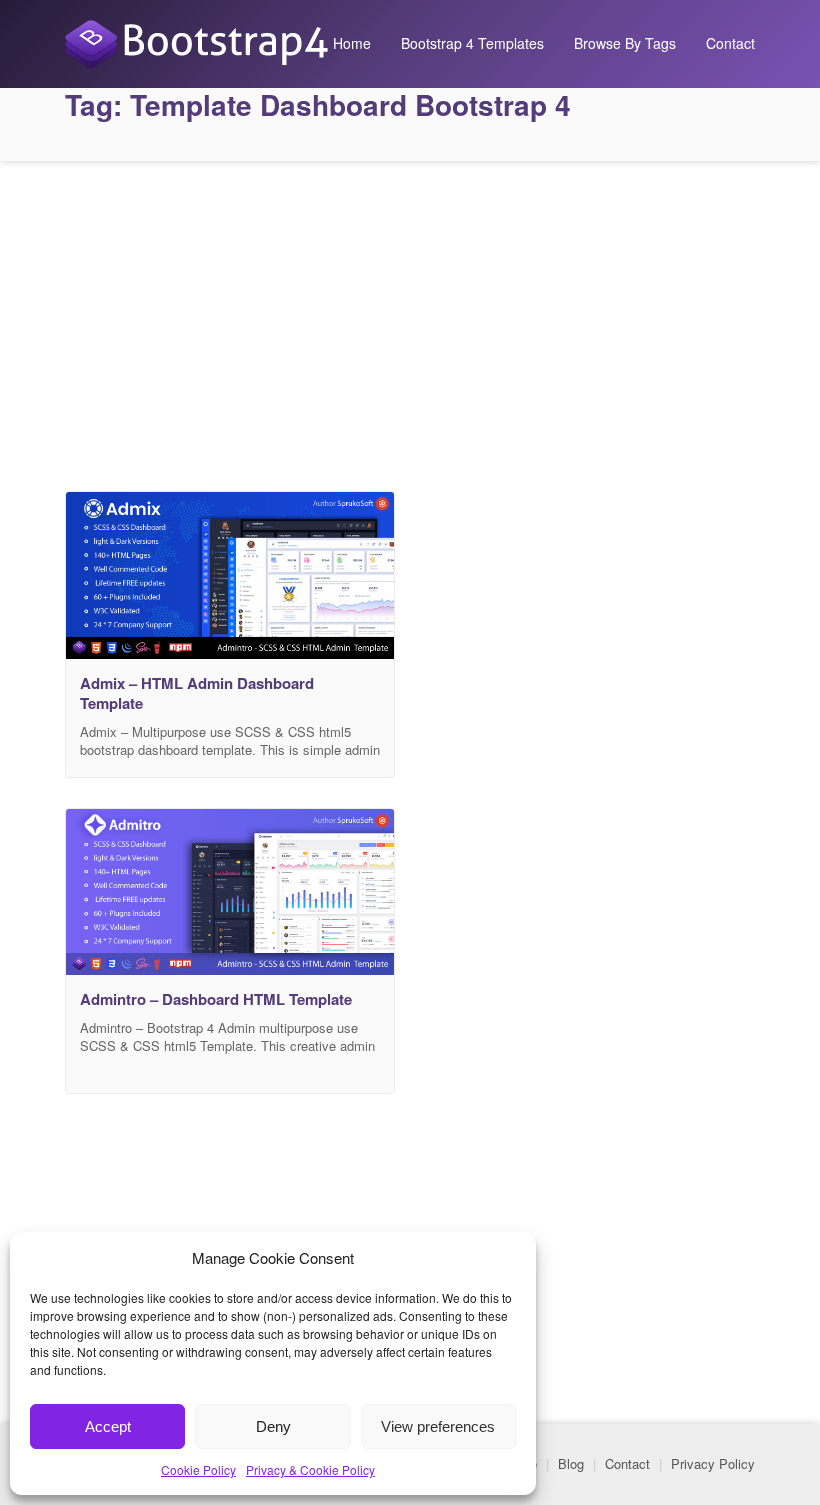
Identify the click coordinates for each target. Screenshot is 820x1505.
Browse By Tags (625, 43)
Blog (571, 1463)
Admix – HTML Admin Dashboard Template (197, 693)
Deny (273, 1426)
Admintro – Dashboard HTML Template (216, 999)
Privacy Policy (713, 1463)
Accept (108, 1426)
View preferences (438, 1426)
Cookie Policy (198, 1469)
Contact (730, 43)
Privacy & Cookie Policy (310, 1469)
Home (352, 43)
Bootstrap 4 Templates (472, 43)
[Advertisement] (410, 321)
